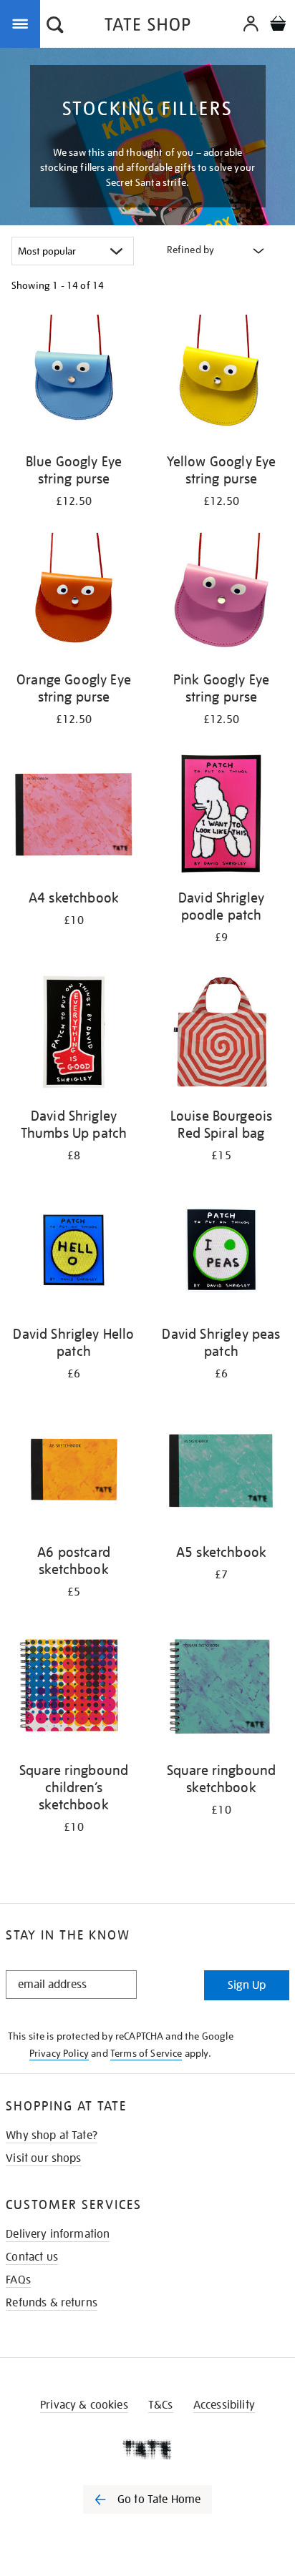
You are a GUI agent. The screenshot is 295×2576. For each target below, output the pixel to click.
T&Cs (161, 2405)
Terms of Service (146, 2053)
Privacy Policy (59, 2053)
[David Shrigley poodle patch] (221, 816)
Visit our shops (43, 2158)
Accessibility (224, 2405)
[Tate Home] (147, 2449)
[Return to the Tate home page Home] (147, 27)
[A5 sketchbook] (221, 1471)
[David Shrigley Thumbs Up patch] (74, 1034)
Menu (23, 23)
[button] (55, 26)
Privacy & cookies (84, 2405)
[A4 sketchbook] (74, 816)
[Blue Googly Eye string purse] (74, 380)
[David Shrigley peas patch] (221, 1253)
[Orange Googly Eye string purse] (74, 598)
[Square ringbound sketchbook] (221, 1689)
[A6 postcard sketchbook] (74, 1471)
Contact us (32, 2257)
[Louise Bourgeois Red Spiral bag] (221, 1034)
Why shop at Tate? (52, 2135)
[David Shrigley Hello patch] (74, 1253)
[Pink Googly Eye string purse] (221, 598)
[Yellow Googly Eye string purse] (221, 380)
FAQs (18, 2280)
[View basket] (278, 25)
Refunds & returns (52, 2303)
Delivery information (58, 2234)
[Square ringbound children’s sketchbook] (74, 1689)
